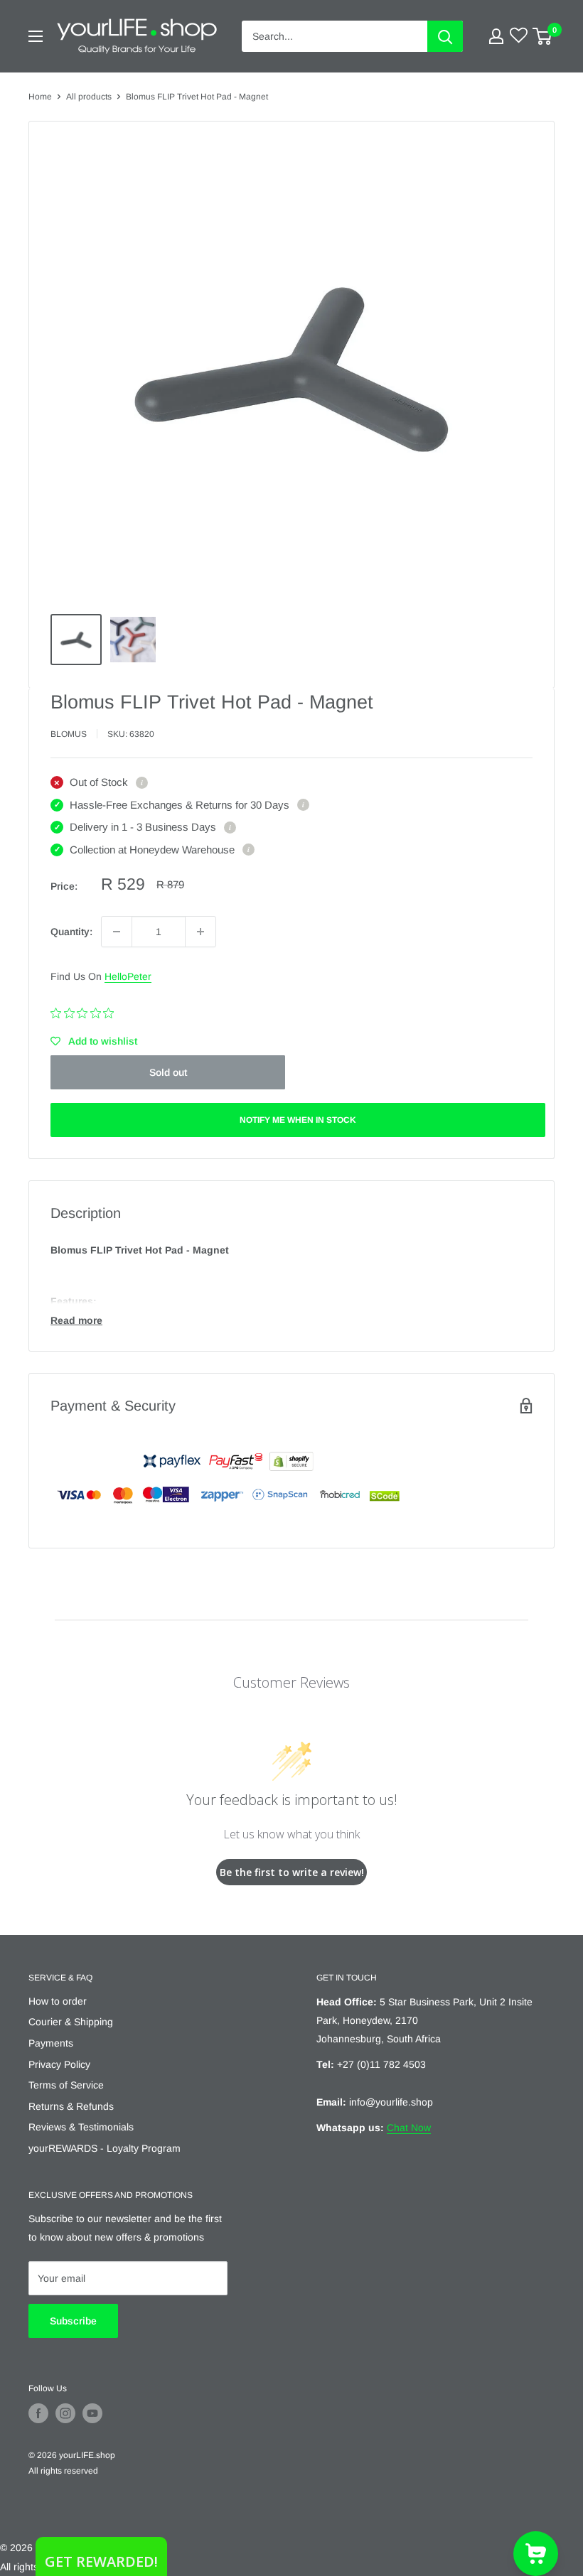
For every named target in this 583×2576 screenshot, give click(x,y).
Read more (76, 1320)
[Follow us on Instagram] (65, 2413)
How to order (58, 2001)
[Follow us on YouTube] (92, 2413)
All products (89, 97)
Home (40, 97)
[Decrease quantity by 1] (117, 932)
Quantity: (71, 932)
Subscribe (73, 2321)
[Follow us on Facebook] (38, 2413)
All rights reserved (63, 2471)
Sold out (168, 1072)
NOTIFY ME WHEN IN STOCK (298, 1120)
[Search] (445, 36)
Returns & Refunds (71, 2106)
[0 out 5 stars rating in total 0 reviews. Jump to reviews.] (86, 1013)
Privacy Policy (59, 2064)
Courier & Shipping (71, 2022)
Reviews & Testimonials (81, 2127)
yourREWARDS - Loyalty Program (105, 2148)
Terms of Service (66, 2085)
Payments (51, 2043)
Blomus (69, 734)
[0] (543, 36)
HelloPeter (128, 976)
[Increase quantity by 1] (200, 932)
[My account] (496, 36)
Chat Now (409, 2128)
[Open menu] (36, 36)
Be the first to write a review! (292, 1872)
